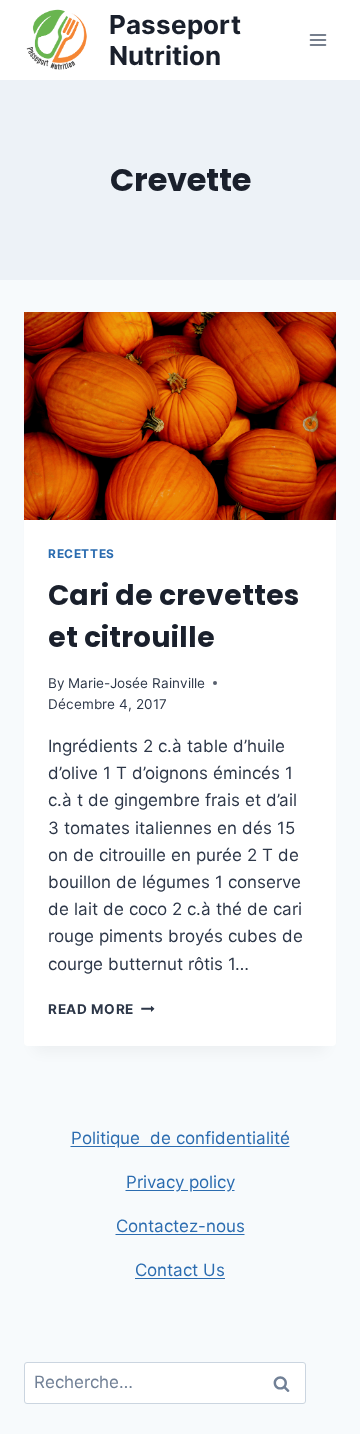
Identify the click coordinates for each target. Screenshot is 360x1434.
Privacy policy (180, 1182)
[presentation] (180, 416)
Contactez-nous (180, 1226)
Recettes (81, 553)
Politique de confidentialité (180, 1138)
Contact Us (180, 1270)
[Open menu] (317, 39)
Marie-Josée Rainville (136, 683)
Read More (101, 1009)
